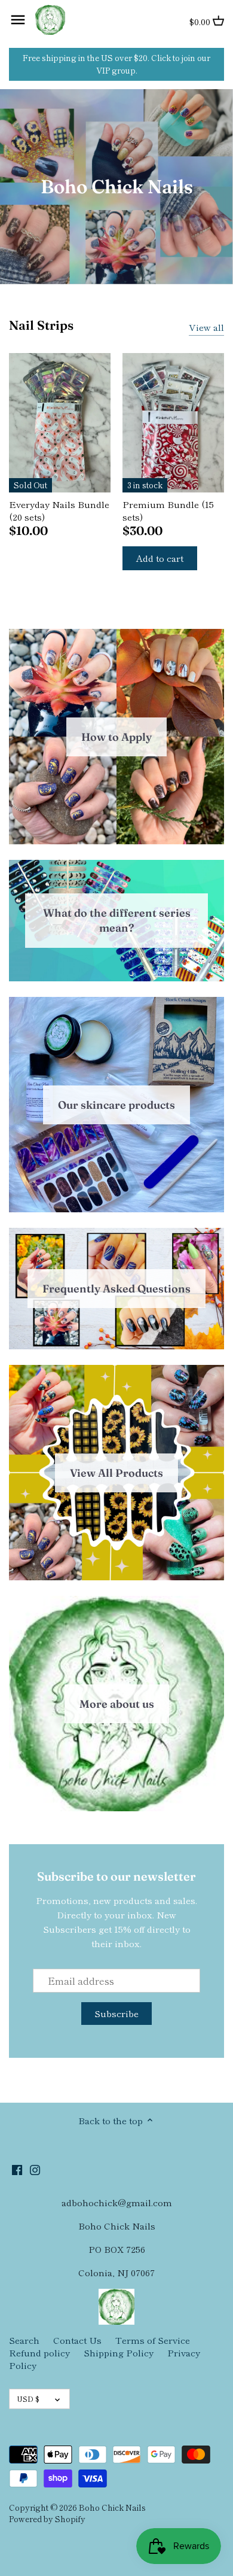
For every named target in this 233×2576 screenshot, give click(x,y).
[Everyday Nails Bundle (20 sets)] (60, 423)
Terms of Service (153, 2340)
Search (24, 2340)
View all (206, 327)
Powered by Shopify (47, 2519)
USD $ (28, 2399)
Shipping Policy (119, 2353)
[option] (116, 187)
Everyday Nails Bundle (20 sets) (59, 510)
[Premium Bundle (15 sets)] (173, 423)
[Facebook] (17, 2169)
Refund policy (39, 2353)
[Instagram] (35, 2169)
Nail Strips (41, 325)
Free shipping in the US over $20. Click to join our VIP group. (116, 64)
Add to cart (160, 558)
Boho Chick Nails (112, 2507)
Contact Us (77, 2340)
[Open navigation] (18, 20)
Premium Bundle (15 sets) (168, 510)
